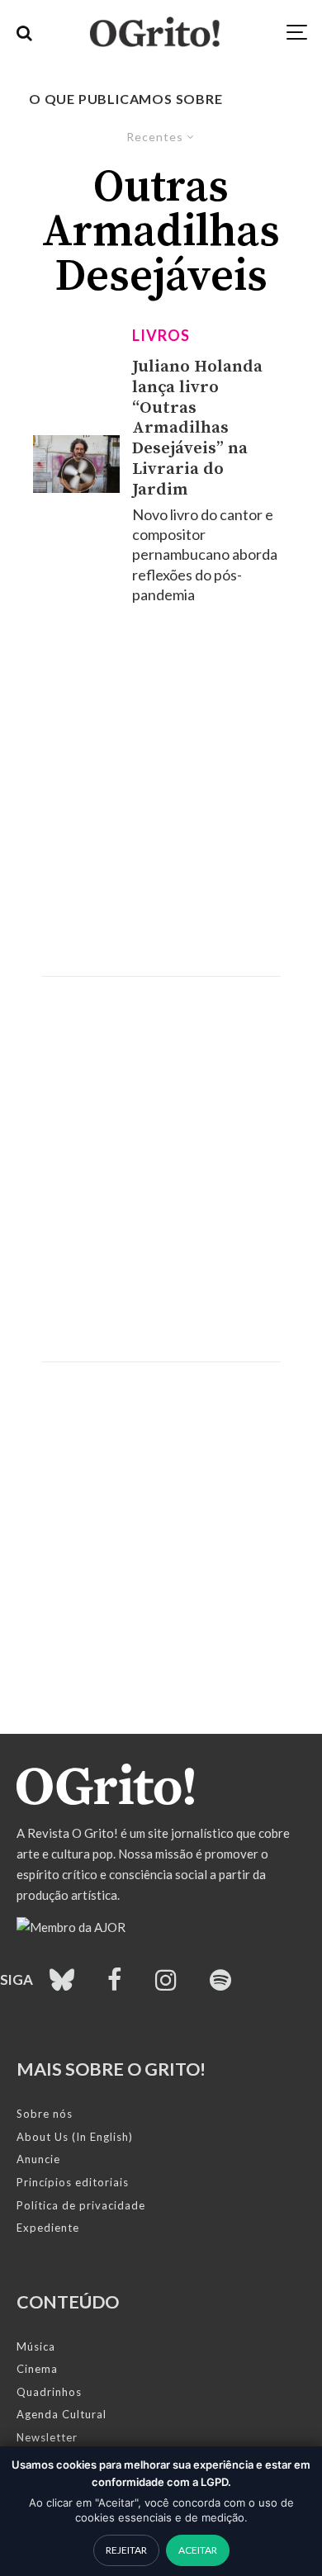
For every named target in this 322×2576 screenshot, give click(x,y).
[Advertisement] (161, 790)
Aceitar (198, 2550)
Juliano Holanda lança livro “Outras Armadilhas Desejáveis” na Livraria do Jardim (197, 429)
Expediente (48, 2228)
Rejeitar (126, 2550)
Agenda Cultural (62, 2414)
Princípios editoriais (73, 2182)
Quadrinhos (49, 2392)
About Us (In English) (75, 2137)
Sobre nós (45, 2114)
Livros (161, 335)
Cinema (37, 2369)
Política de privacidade (81, 2205)
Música (36, 2346)
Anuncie (38, 2159)
